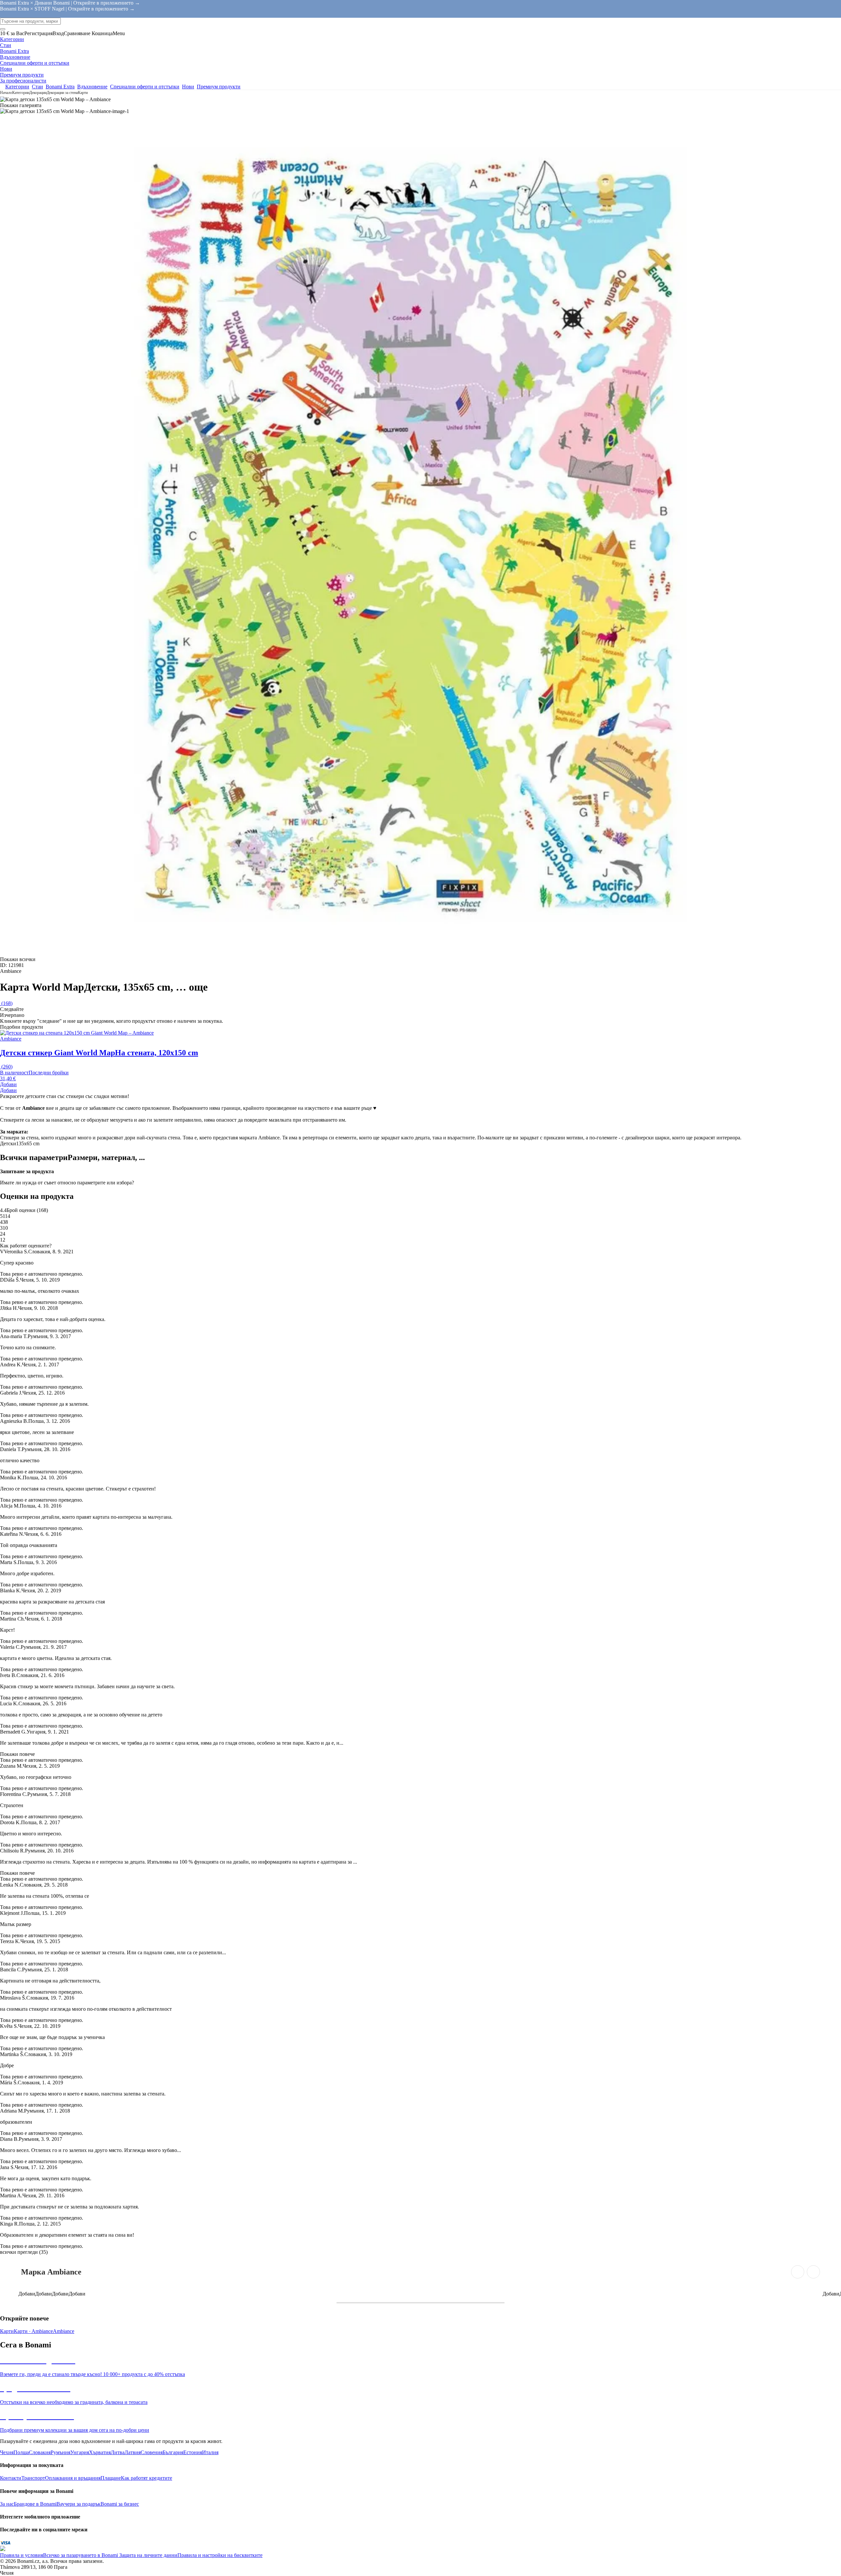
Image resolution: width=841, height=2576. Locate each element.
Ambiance (64, 2331)
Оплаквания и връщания (73, 2478)
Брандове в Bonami (35, 2504)
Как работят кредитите (147, 2478)
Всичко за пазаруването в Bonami (80, 2555)
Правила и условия (22, 2555)
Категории (21, 93)
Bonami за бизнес (120, 2504)
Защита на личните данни (148, 2555)
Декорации (38, 93)
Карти (83, 93)
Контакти (11, 2478)
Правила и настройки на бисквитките (220, 2555)
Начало (6, 93)
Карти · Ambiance (33, 2331)
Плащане (111, 2478)
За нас (7, 2504)
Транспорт (33, 2478)
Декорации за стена (62, 93)
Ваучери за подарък (79, 2504)
